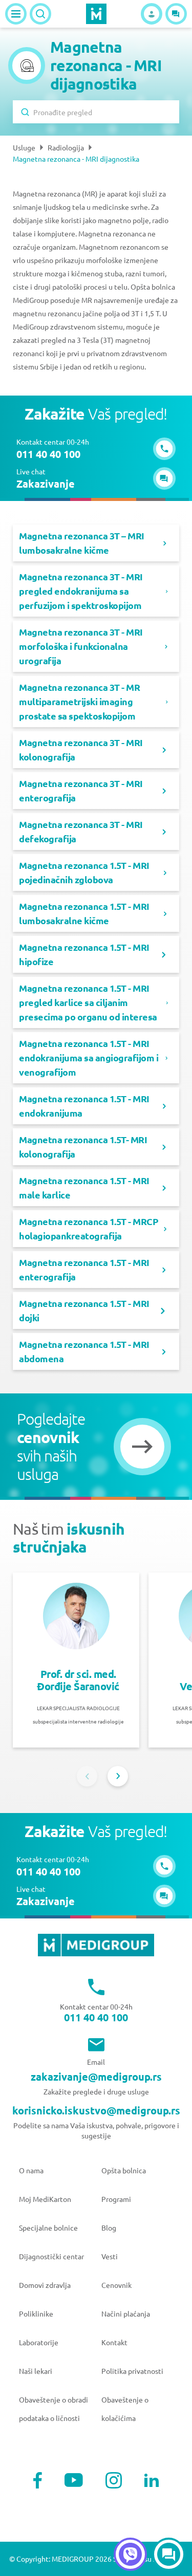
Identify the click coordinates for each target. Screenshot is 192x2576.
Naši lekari (36, 2371)
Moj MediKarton (45, 2199)
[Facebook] (38, 2480)
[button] (176, 14)
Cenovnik (116, 2285)
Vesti (110, 2256)
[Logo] (96, 14)
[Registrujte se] (152, 14)
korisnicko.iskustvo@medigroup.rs (96, 2110)
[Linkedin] (152, 2480)
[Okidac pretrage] (40, 14)
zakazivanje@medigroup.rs (96, 2077)
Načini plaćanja (126, 2313)
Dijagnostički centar (51, 2256)
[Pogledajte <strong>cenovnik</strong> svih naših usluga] (142, 1447)
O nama (31, 2170)
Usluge (24, 147)
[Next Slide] (118, 1776)
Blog (109, 2228)
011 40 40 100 (96, 2017)
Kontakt (114, 2342)
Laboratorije (39, 2342)
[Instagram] (114, 2480)
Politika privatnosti (132, 2371)
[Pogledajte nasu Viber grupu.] (130, 2554)
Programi (116, 2199)
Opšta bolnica (124, 2170)
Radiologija (66, 147)
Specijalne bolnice (48, 2228)
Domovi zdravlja (45, 2285)
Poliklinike (36, 2313)
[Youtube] (74, 2480)
